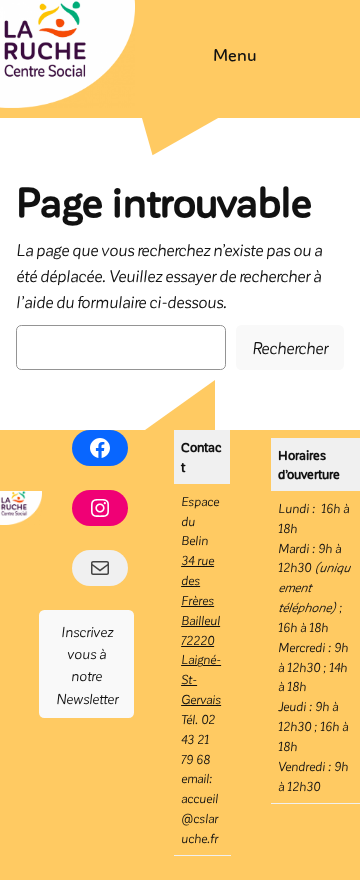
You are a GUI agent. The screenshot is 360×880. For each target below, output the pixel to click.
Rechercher (290, 347)
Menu (235, 54)
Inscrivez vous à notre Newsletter (87, 664)
